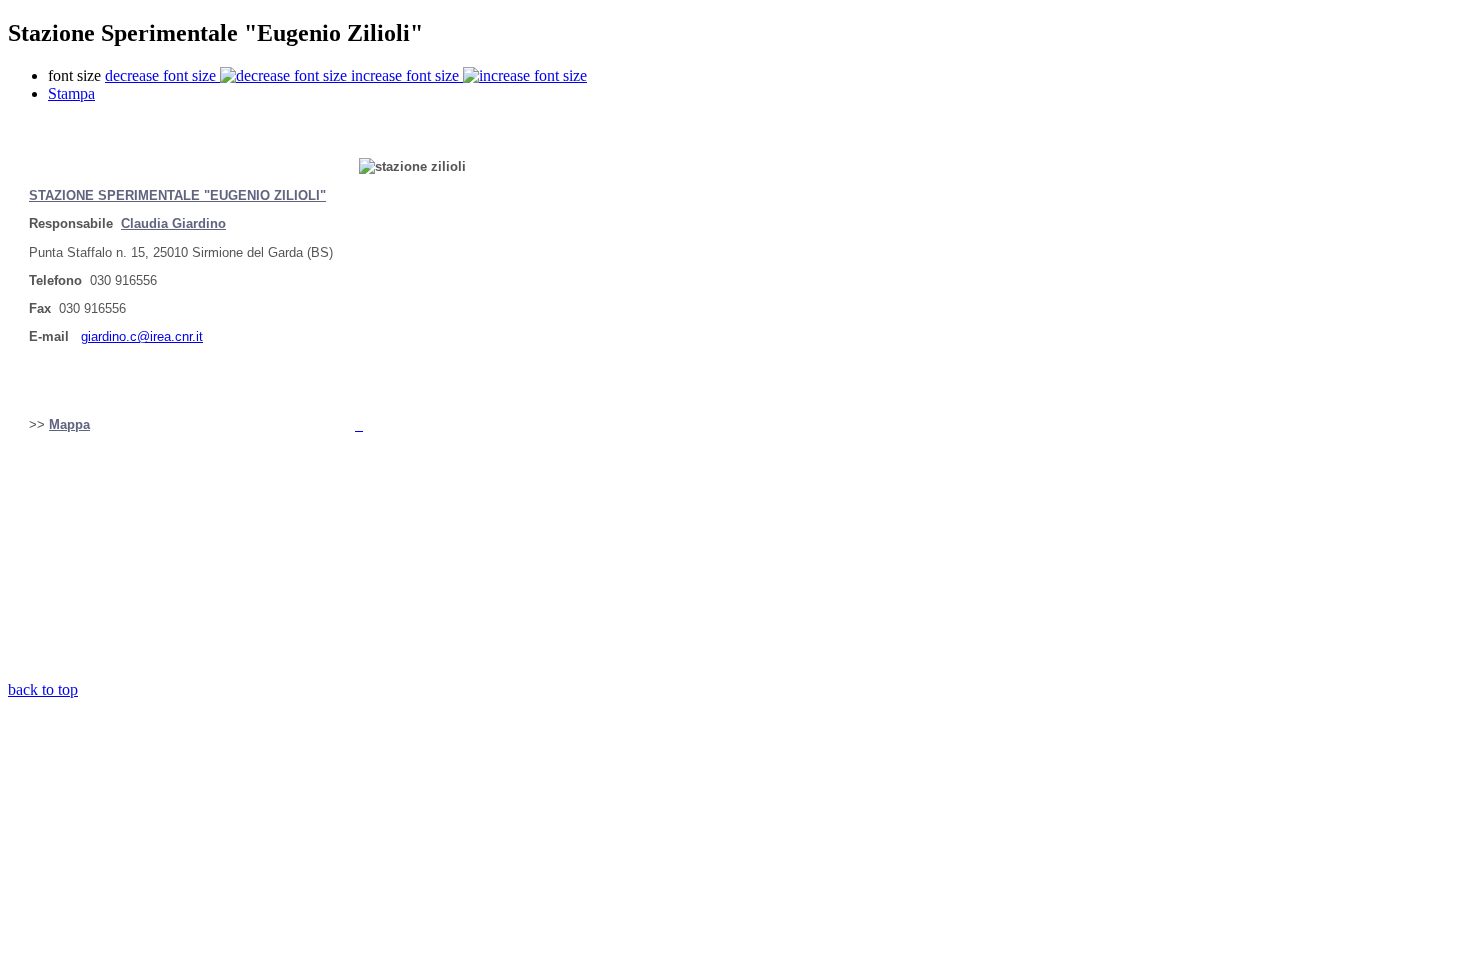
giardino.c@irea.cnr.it (142, 336)
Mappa (69, 424)
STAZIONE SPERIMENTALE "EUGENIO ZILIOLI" (177, 195)
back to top (43, 689)
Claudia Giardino (173, 223)
